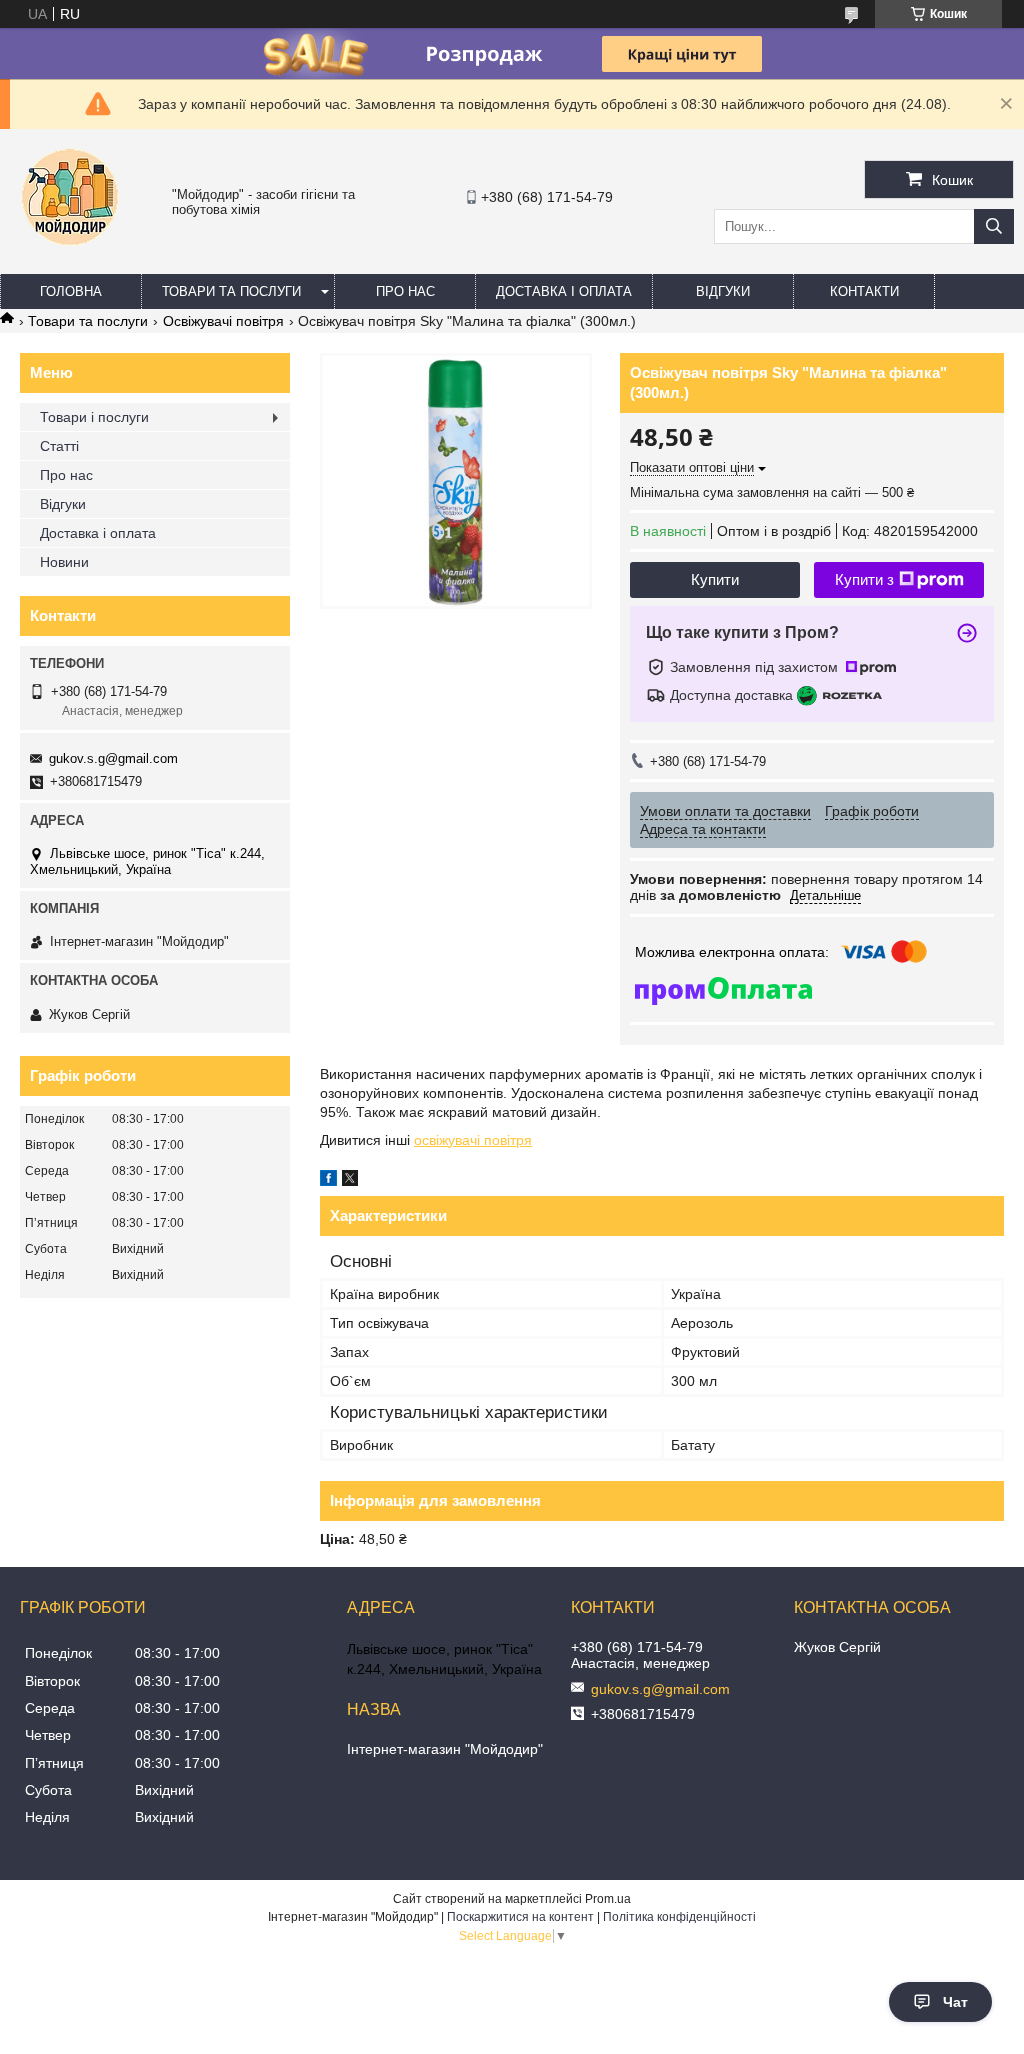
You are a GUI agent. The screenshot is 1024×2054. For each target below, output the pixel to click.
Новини (64, 562)
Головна (71, 291)
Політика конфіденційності (679, 1917)
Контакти (864, 291)
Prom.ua (608, 1899)
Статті (59, 446)
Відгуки (723, 291)
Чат (955, 2002)
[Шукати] (994, 226)
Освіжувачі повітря (223, 321)
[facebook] (328, 1181)
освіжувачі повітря (473, 1140)
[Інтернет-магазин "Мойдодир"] (70, 255)
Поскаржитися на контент (520, 1917)
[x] (350, 1181)
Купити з (864, 579)
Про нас (405, 291)
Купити (715, 579)
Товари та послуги (231, 291)
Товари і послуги (94, 417)
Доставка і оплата (564, 291)
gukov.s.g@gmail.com (113, 758)
